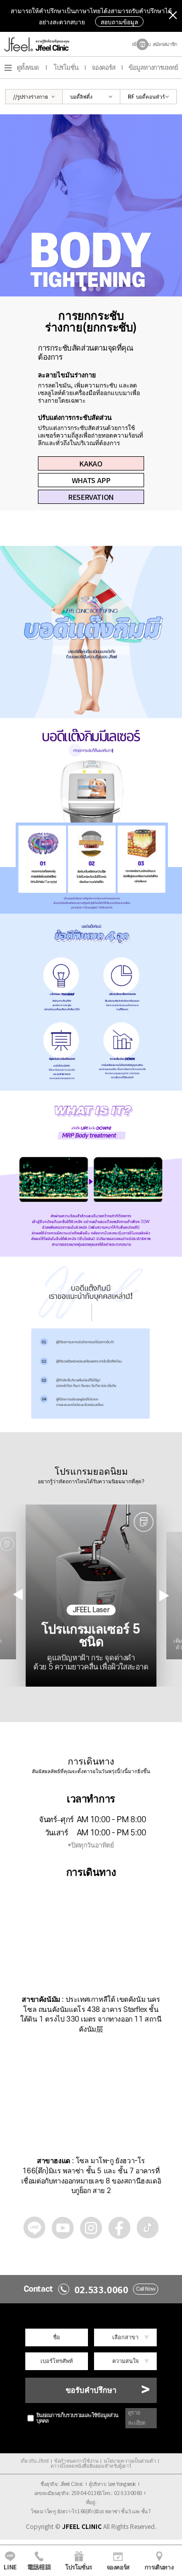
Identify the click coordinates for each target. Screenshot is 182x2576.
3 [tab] (98, 289)
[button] (164, 1595)
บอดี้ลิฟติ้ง (81, 96)
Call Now (146, 2289)
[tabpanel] (91, 205)
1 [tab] (84, 289)
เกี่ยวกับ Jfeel (35, 2461)
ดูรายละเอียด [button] (137, 2418)
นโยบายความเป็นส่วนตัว (130, 2461)
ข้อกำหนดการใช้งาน (76, 2461)
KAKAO (91, 463)
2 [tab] (91, 289)
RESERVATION (91, 497)
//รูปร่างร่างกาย (31, 96)
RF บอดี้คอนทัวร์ (146, 96)
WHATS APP (91, 480)
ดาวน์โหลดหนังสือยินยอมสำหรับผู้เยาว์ (91, 2466)
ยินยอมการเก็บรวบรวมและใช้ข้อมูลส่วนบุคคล (77, 2418)
